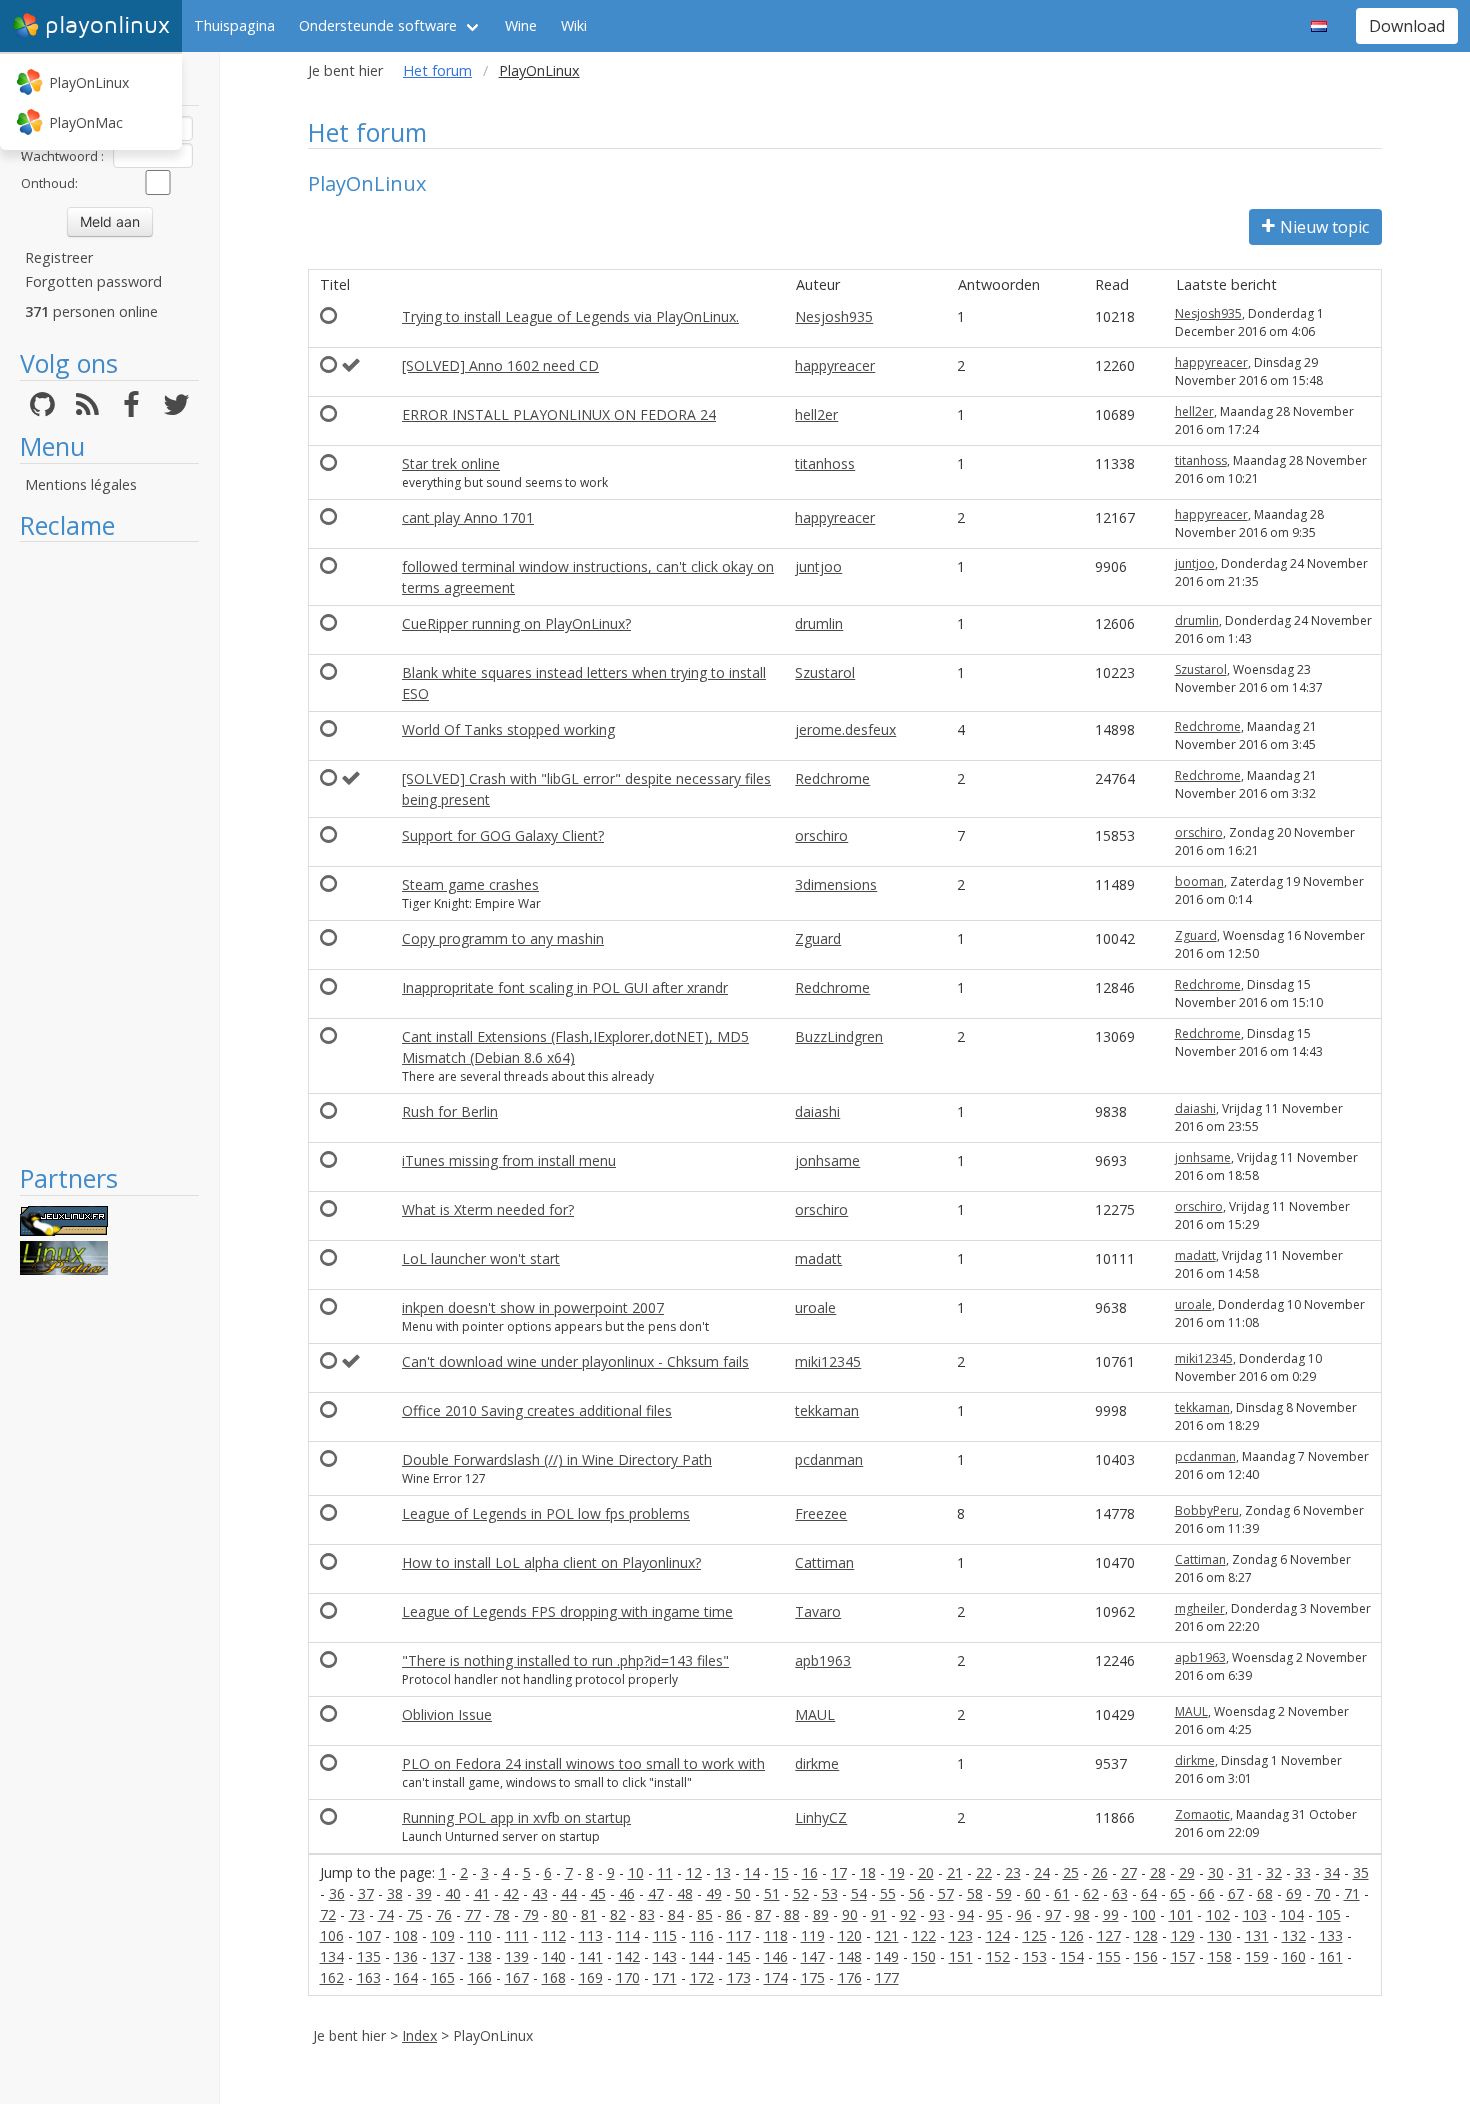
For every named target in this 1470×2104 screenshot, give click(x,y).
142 (628, 1956)
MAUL (815, 1714)
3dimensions (836, 884)
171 (665, 1977)
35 (1361, 1872)
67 (1236, 1893)
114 (628, 1935)
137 (443, 1956)
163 (369, 1977)
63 (1120, 1893)
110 (480, 1935)
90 (850, 1914)
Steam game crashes (470, 884)
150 (924, 1956)
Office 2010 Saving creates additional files (537, 1410)
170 (628, 1977)
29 (1187, 1872)
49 (714, 1893)
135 (369, 1956)
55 (888, 1893)
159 (1257, 1956)
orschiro (821, 835)
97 (1053, 1914)
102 (1218, 1914)
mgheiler (1200, 1608)
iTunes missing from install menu (509, 1160)
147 (813, 1956)
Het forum (437, 70)
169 (591, 1977)
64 (1149, 1893)
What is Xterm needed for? (488, 1209)
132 (1294, 1935)
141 (591, 1956)
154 (1072, 1956)
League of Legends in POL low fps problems (546, 1513)
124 (998, 1935)
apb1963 (823, 1660)
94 (966, 1914)
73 (357, 1914)
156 (1146, 1956)
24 (1042, 1872)
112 (554, 1935)
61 (1062, 1893)
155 (1109, 1956)
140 (554, 1956)
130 (1220, 1935)
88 (792, 1914)
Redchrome (1208, 726)
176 (850, 1977)
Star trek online (451, 463)
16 (810, 1872)
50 (743, 1893)
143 (665, 1956)
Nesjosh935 (834, 316)
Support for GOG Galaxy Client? (503, 835)
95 (995, 1914)
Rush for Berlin (450, 1111)
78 (502, 1914)
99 (1111, 1914)
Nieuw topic (1324, 227)
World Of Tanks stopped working (508, 729)
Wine (521, 25)
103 (1255, 1914)
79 (531, 1914)
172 (702, 1977)
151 (961, 1956)
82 (618, 1914)
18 (868, 1872)
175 (813, 1977)
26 (1100, 1872)
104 (1292, 1914)
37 (366, 1893)
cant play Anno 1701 (468, 517)
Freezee (821, 1513)
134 (332, 1956)
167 (517, 1977)
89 (821, 1914)
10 (636, 1872)
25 (1071, 1872)
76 (444, 1914)
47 (656, 1893)
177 (887, 1977)
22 (984, 1872)
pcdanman (829, 1459)
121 (887, 1935)
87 (763, 1914)
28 (1158, 1872)
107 (369, 1935)
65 (1178, 1893)
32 (1274, 1872)
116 (702, 1935)
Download (1407, 26)
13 (723, 1872)
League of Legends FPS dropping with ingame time (567, 1611)
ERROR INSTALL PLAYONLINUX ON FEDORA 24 (559, 414)
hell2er (816, 414)
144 (702, 1956)
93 (937, 1914)
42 (511, 1893)
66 (1207, 1893)
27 (1129, 1872)
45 (598, 1893)
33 (1303, 1872)
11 (665, 1872)
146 (776, 1956)
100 (1144, 1914)
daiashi (817, 1111)
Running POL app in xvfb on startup (516, 1817)
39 (424, 1893)
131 (1257, 1935)
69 (1294, 1893)
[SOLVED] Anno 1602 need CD (500, 365)
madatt (818, 1258)
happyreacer (835, 365)
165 (443, 1977)
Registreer (59, 257)
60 (1033, 1893)
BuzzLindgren (839, 1036)
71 (1352, 1893)
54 (859, 1893)
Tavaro (818, 1611)
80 (560, 1914)
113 (591, 1935)
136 (406, 1956)
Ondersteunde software (378, 25)
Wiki (574, 25)
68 (1265, 1893)
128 (1146, 1935)
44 (569, 1893)
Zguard (818, 938)
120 (850, 1935)
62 (1091, 1893)
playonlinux (107, 25)
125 (1035, 1935)
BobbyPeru (1207, 1510)
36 (337, 1893)
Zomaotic (1202, 1814)
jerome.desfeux (845, 729)
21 (955, 1872)
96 (1024, 1914)
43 (540, 1893)
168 (554, 1977)
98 (1082, 1914)
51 (772, 1893)
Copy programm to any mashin (503, 938)
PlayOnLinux (89, 82)
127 (1109, 1935)
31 (1245, 1872)
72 (328, 1914)
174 (776, 1977)
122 (924, 1935)
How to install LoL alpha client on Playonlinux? (551, 1562)
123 (961, 1935)
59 (1004, 1893)
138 (480, 1956)
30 (1216, 1872)
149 (887, 1956)
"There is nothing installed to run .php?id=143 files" (565, 1660)
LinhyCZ (821, 1817)
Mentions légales (81, 484)
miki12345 (828, 1361)
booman (1199, 881)
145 (739, 1956)
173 (739, 1977)
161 (1331, 1956)
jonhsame (827, 1160)
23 (1013, 1872)
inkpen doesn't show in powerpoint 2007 (533, 1307)
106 (332, 1935)
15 (781, 1872)
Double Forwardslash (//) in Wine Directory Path (557, 1459)
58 (975, 1893)
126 (1072, 1935)
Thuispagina (234, 25)
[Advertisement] (109, 852)
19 (897, 1872)
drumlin (819, 623)
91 (879, 1914)
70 (1323, 1893)
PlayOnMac (86, 122)
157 (1183, 1956)
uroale (815, 1307)
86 (734, 1914)
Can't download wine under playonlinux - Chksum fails (575, 1361)
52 (801, 1893)
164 (406, 1977)
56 (917, 1893)
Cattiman (824, 1562)
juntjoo (818, 566)
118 (776, 1935)
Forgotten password (93, 281)
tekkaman (827, 1410)
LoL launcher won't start (481, 1258)
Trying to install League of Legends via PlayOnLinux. (570, 316)
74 (386, 1914)
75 (415, 1914)
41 (482, 1893)
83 (647, 1914)
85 (705, 1914)
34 (1332, 1872)
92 (908, 1914)
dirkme (817, 1763)
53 (830, 1893)
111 (517, 1935)
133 (1331, 1935)
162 (332, 1977)
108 (406, 1935)
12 (694, 1872)
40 (453, 1893)
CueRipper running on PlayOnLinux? (516, 623)
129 (1183, 1935)
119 (813, 1935)
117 (739, 1935)
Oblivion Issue (447, 1714)
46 (627, 1893)
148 (850, 1956)
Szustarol (825, 672)
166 (480, 1977)
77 (473, 1914)
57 (946, 1893)
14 (752, 1872)
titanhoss (825, 463)
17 (839, 1872)
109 (443, 1935)
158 (1220, 1956)
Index (419, 2035)
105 (1329, 1914)
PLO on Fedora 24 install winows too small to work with (583, 1763)
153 (1035, 1956)
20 (926, 1872)
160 (1294, 1956)
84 (676, 1914)
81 (589, 1914)
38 (395, 1893)
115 (665, 1935)
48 (685, 1893)
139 (517, 1956)
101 (1181, 1914)
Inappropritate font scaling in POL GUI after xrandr (565, 987)
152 (998, 1956)
